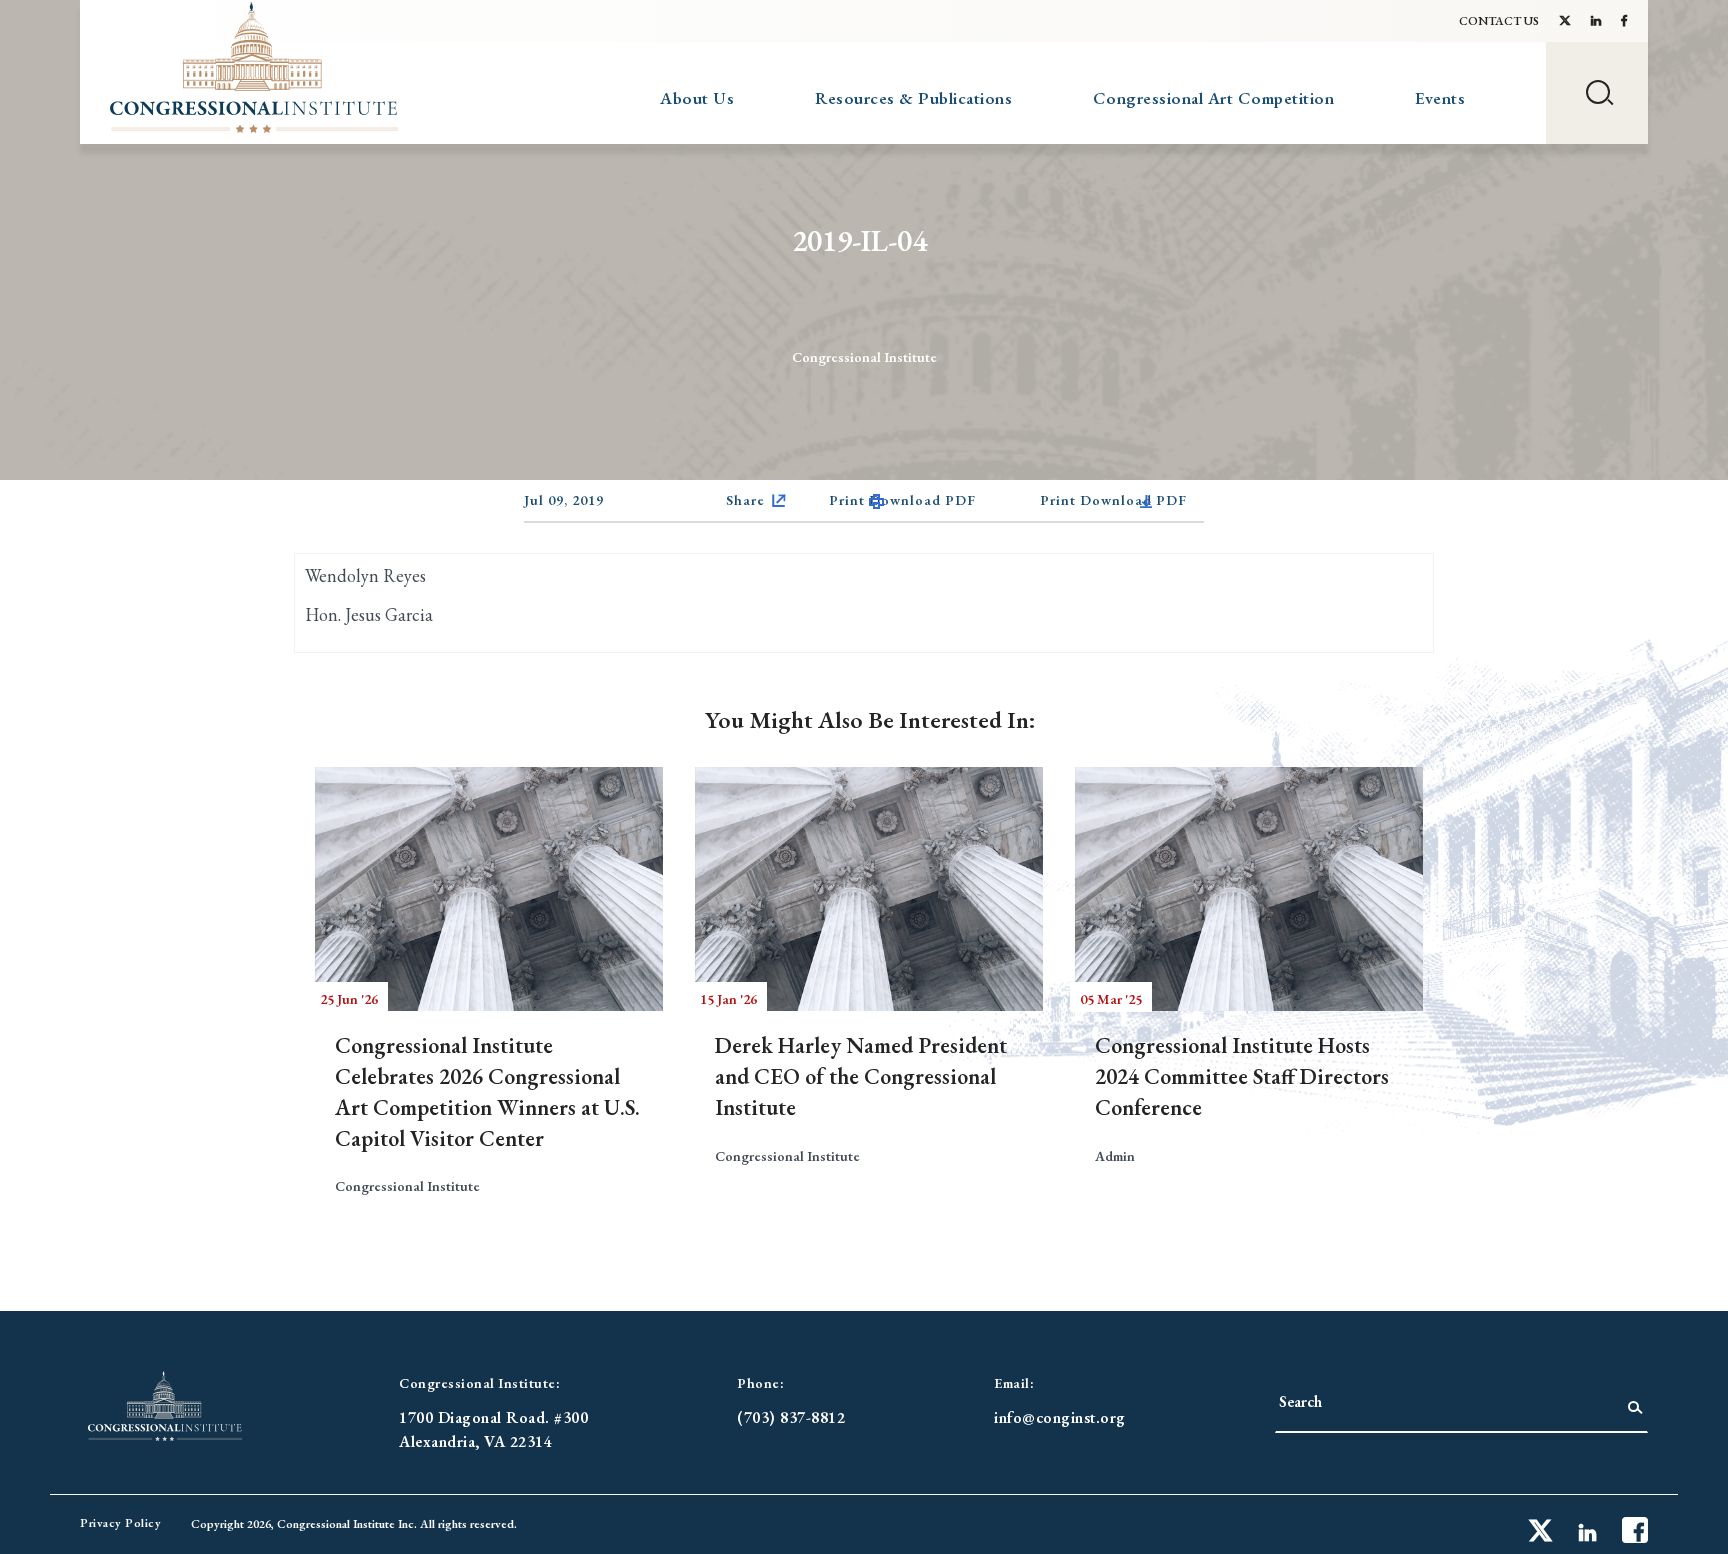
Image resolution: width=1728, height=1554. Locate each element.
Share (745, 500)
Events (1440, 98)
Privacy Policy (120, 1523)
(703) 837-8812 (791, 1417)
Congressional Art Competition (1214, 98)
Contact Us (1499, 21)
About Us (697, 98)
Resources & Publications (913, 98)
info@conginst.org (1060, 1417)
